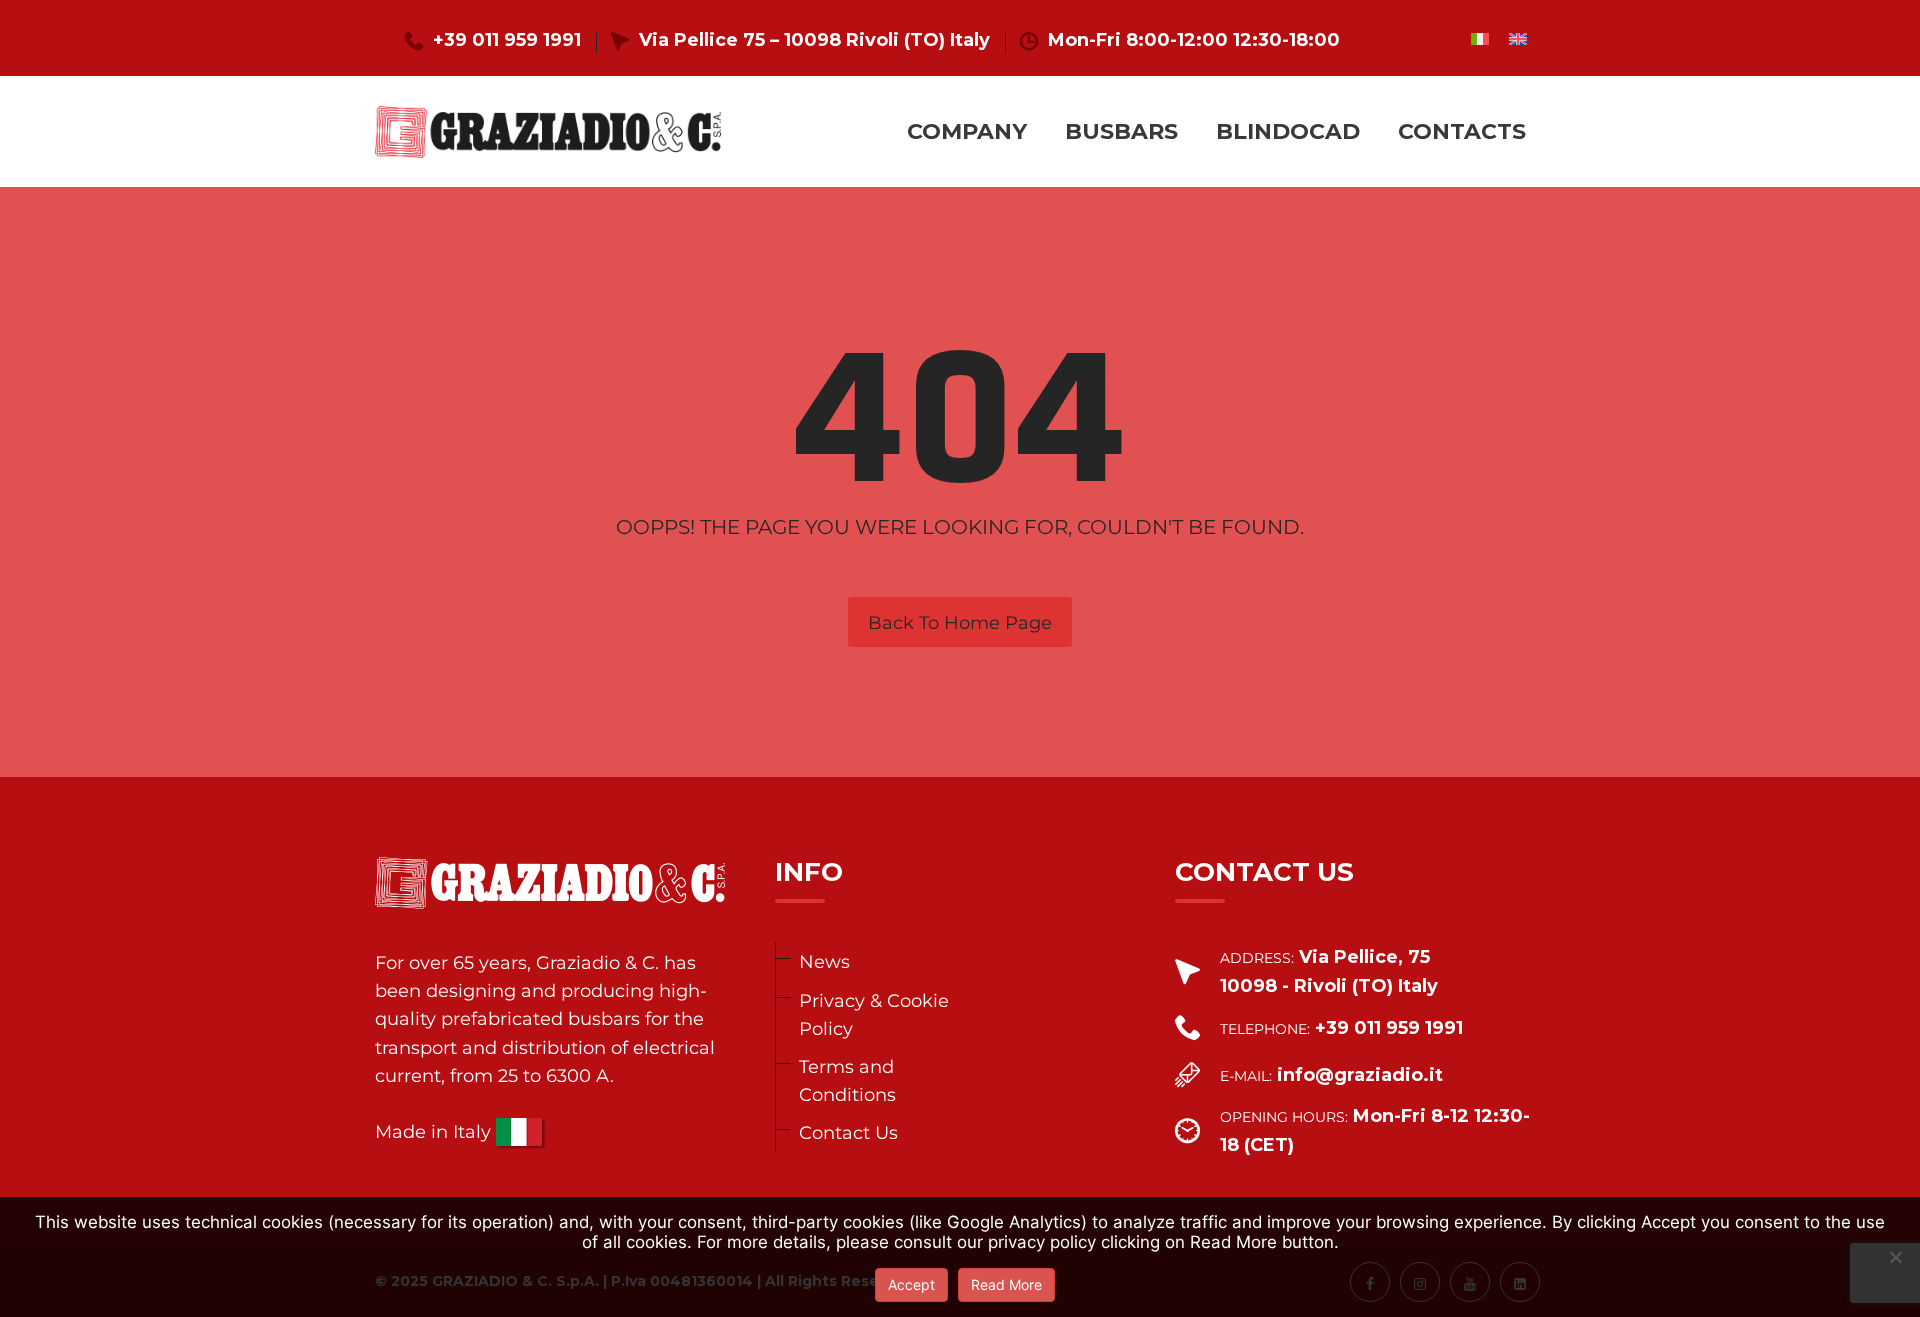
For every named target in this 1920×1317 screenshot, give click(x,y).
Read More (1006, 1284)
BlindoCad (1288, 131)
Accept (911, 1284)
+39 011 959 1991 (507, 40)
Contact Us (848, 1132)
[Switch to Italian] (1480, 38)
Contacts (1462, 131)
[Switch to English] (1518, 38)
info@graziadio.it (1360, 1075)
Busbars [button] (1121, 131)
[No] (1895, 1257)
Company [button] (967, 131)
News (824, 961)
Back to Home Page (960, 623)
